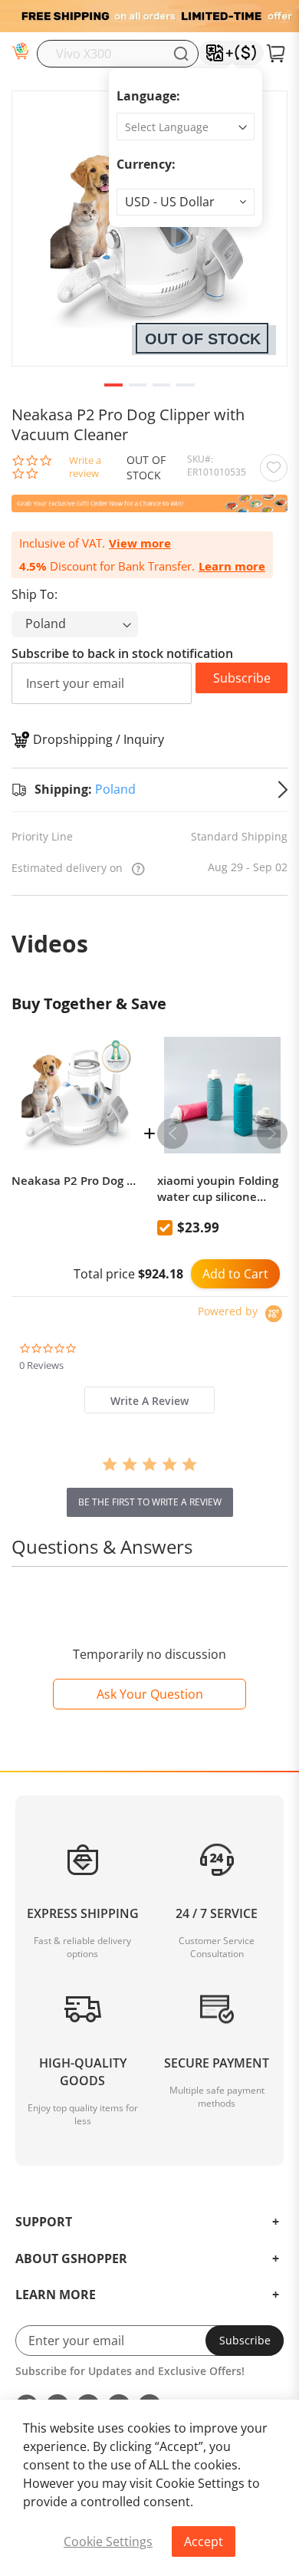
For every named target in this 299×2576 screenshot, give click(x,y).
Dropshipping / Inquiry (99, 739)
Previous (172, 1133)
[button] (186, 202)
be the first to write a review (150, 1502)
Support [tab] (44, 2222)
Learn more (232, 566)
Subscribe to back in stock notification (122, 653)
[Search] (181, 54)
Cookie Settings (108, 2541)
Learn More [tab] (56, 2295)
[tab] (149, 1400)
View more (140, 543)
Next (272, 1133)
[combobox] (118, 54)
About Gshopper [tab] (71, 2259)
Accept (204, 2541)
